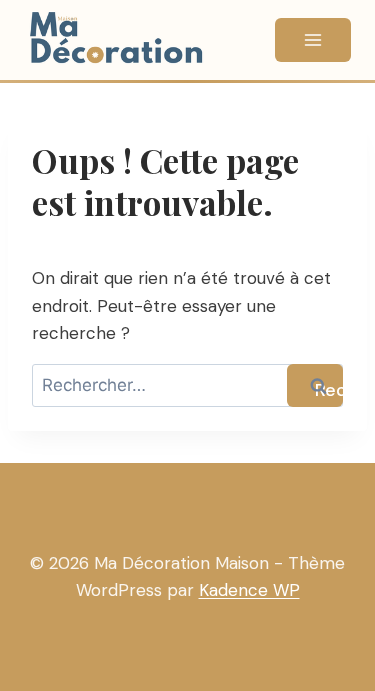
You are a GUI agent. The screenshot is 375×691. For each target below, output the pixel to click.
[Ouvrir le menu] (313, 40)
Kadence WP (249, 590)
